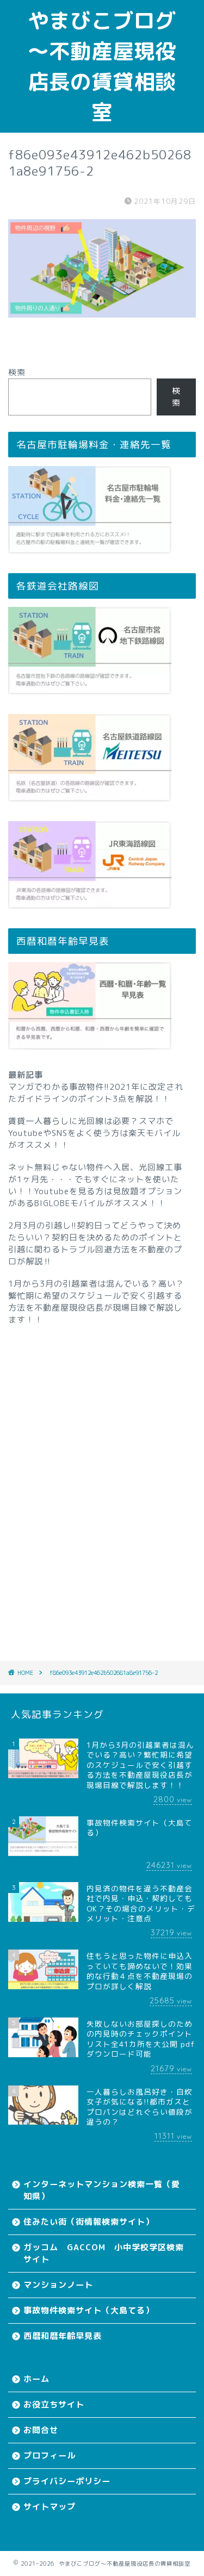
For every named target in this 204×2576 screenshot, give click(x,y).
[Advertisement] (102, 1478)
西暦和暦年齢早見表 (63, 2336)
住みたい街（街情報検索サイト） (89, 2222)
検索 (17, 372)
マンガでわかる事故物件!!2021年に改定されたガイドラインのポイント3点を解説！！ (96, 1093)
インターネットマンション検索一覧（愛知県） (102, 2190)
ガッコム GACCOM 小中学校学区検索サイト (104, 2253)
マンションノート (58, 2285)
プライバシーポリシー (67, 2481)
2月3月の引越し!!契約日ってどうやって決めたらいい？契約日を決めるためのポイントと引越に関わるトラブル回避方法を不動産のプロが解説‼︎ (95, 1243)
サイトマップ (50, 2507)
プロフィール (50, 2456)
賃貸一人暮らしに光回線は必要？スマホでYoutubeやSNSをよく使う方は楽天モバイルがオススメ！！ (94, 1133)
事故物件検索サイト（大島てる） (89, 2310)
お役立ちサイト (54, 2404)
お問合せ (41, 2430)
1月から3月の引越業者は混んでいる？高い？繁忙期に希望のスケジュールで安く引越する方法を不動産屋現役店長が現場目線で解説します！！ (96, 1302)
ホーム (36, 2379)
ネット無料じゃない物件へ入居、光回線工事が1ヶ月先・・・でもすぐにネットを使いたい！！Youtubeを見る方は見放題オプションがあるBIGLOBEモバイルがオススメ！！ (95, 1185)
